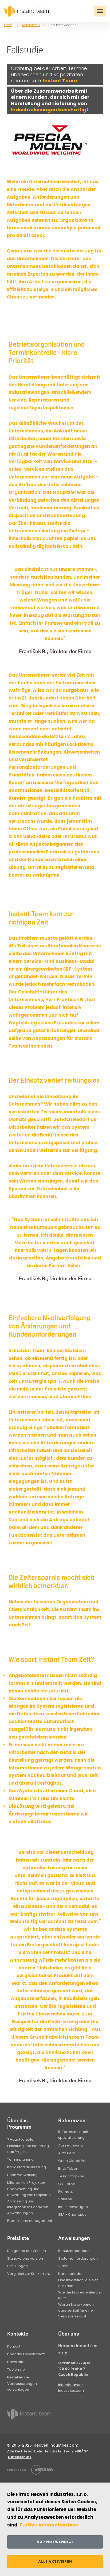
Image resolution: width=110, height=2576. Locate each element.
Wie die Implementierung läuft (80, 2295)
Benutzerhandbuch (75, 2251)
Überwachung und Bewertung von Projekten (29, 2192)
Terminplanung (20, 2159)
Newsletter (17, 2362)
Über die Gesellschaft (26, 2354)
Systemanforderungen (78, 2258)
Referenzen (31, 25)
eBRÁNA (82, 2451)
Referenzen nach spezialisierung (73, 2135)
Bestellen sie (18, 2377)
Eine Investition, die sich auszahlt (78, 2283)
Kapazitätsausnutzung (27, 2167)
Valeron (65, 2199)
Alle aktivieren (55, 2561)
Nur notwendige (55, 2542)
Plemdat (66, 2192)
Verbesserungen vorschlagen (22, 2387)
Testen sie (16, 2369)
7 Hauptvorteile (20, 2139)
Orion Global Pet (72, 2161)
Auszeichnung (70, 2145)
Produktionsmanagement (30, 2221)
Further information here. (50, 2525)
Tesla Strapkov (71, 2176)
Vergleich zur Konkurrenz (29, 2274)
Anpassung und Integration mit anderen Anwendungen (28, 2207)
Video (63, 2266)
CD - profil (67, 2184)
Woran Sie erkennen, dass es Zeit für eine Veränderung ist (76, 2310)
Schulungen (17, 2266)
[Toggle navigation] (100, 11)
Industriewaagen (73, 2207)
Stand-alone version (25, 2258)
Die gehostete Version (27, 2251)
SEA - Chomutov (72, 2215)
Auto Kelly (67, 2153)
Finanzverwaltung (22, 2175)
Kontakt (14, 2346)
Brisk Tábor (68, 2168)
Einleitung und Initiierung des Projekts (28, 2149)
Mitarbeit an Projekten (26, 2183)
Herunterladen (71, 2274)
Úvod (8, 25)
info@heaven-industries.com (71, 2388)
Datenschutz (20, 2457)
